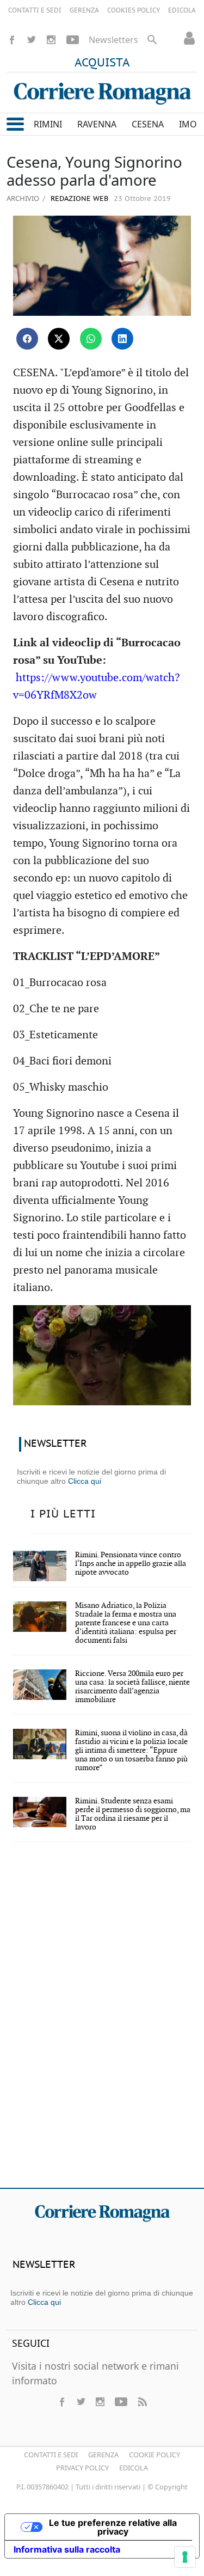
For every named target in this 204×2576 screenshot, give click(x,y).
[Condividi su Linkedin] (122, 339)
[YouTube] (73, 40)
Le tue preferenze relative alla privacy (113, 2527)
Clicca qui (85, 1481)
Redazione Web (78, 199)
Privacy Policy (82, 2468)
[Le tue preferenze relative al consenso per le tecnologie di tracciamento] (185, 2557)
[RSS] (142, 2402)
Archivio (23, 198)
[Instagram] (51, 40)
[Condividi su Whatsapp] (91, 339)
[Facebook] (12, 40)
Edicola (134, 2468)
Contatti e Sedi (51, 2455)
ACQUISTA (102, 63)
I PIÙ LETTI (63, 1514)
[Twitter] (32, 40)
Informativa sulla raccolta (67, 2549)
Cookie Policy (154, 2455)
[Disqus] (102, 2022)
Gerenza (103, 2455)
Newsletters (113, 40)
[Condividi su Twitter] (59, 339)
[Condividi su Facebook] (27, 339)
